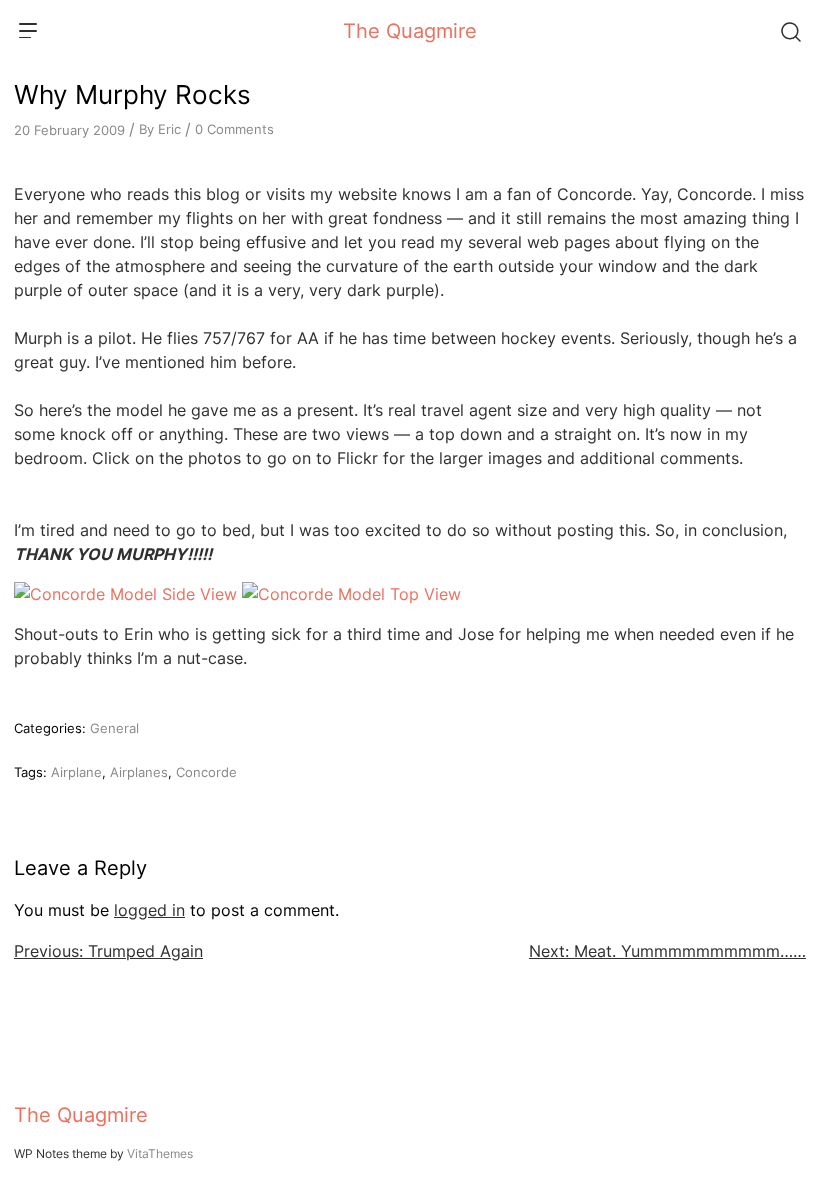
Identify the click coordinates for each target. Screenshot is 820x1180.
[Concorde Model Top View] (351, 594)
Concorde (206, 772)
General (114, 728)
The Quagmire (410, 31)
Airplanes (139, 772)
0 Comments (234, 129)
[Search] (790, 31)
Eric (169, 129)
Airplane (76, 772)
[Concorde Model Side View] (125, 594)
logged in (149, 910)
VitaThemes (160, 1153)
